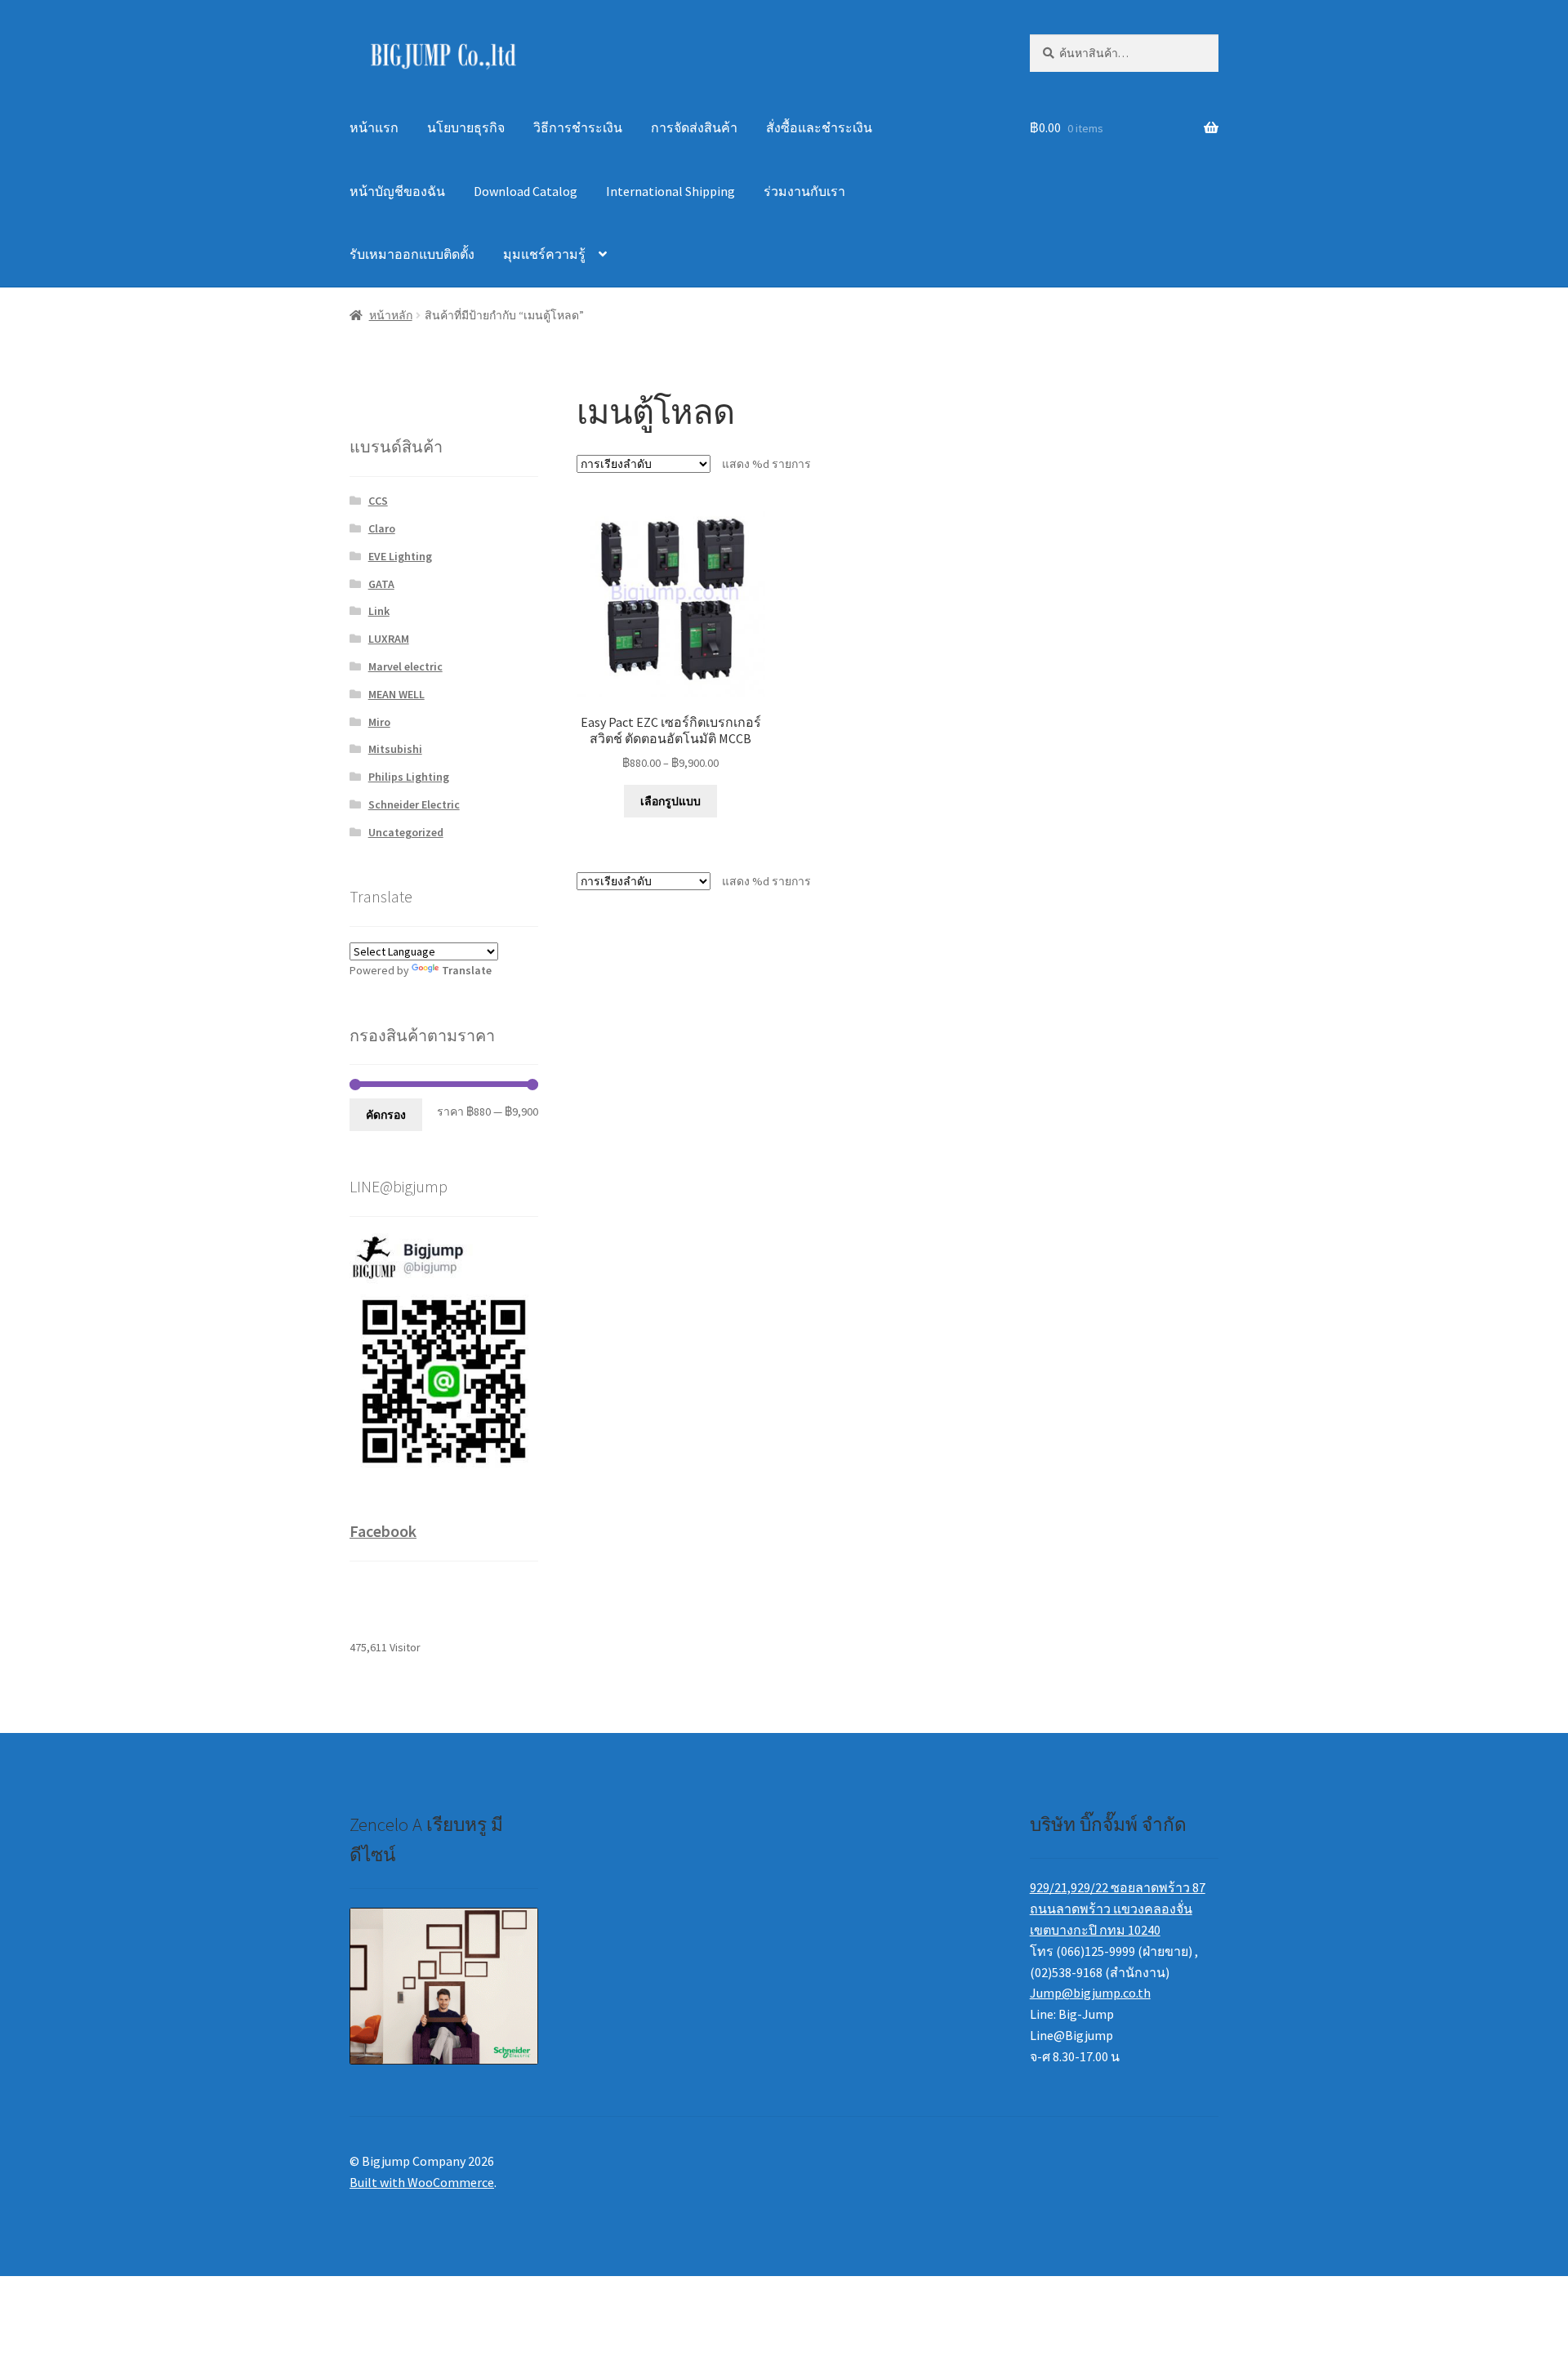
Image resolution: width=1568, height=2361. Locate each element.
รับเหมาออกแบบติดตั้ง (412, 254)
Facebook (383, 1531)
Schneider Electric (414, 804)
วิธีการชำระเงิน (578, 127)
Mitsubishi (395, 749)
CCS (378, 501)
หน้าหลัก (391, 315)
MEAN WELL (396, 694)
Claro (382, 528)
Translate (467, 970)
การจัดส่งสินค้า (694, 127)
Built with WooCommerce (422, 2182)
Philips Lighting (409, 777)
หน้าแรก (374, 127)
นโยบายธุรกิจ (466, 127)
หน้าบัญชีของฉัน (397, 191)
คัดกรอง (386, 1115)
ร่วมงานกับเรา (804, 191)
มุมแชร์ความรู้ (544, 254)
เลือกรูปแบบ (670, 801)
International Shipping (670, 191)
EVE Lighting (400, 556)
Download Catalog (526, 191)
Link (379, 611)
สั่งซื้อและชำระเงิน (819, 127)
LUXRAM (389, 639)
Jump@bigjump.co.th (1090, 1993)
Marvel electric (405, 666)
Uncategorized (406, 832)
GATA (381, 584)
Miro (379, 722)
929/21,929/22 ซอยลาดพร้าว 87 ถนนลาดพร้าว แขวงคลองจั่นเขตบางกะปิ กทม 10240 (1118, 1909)
